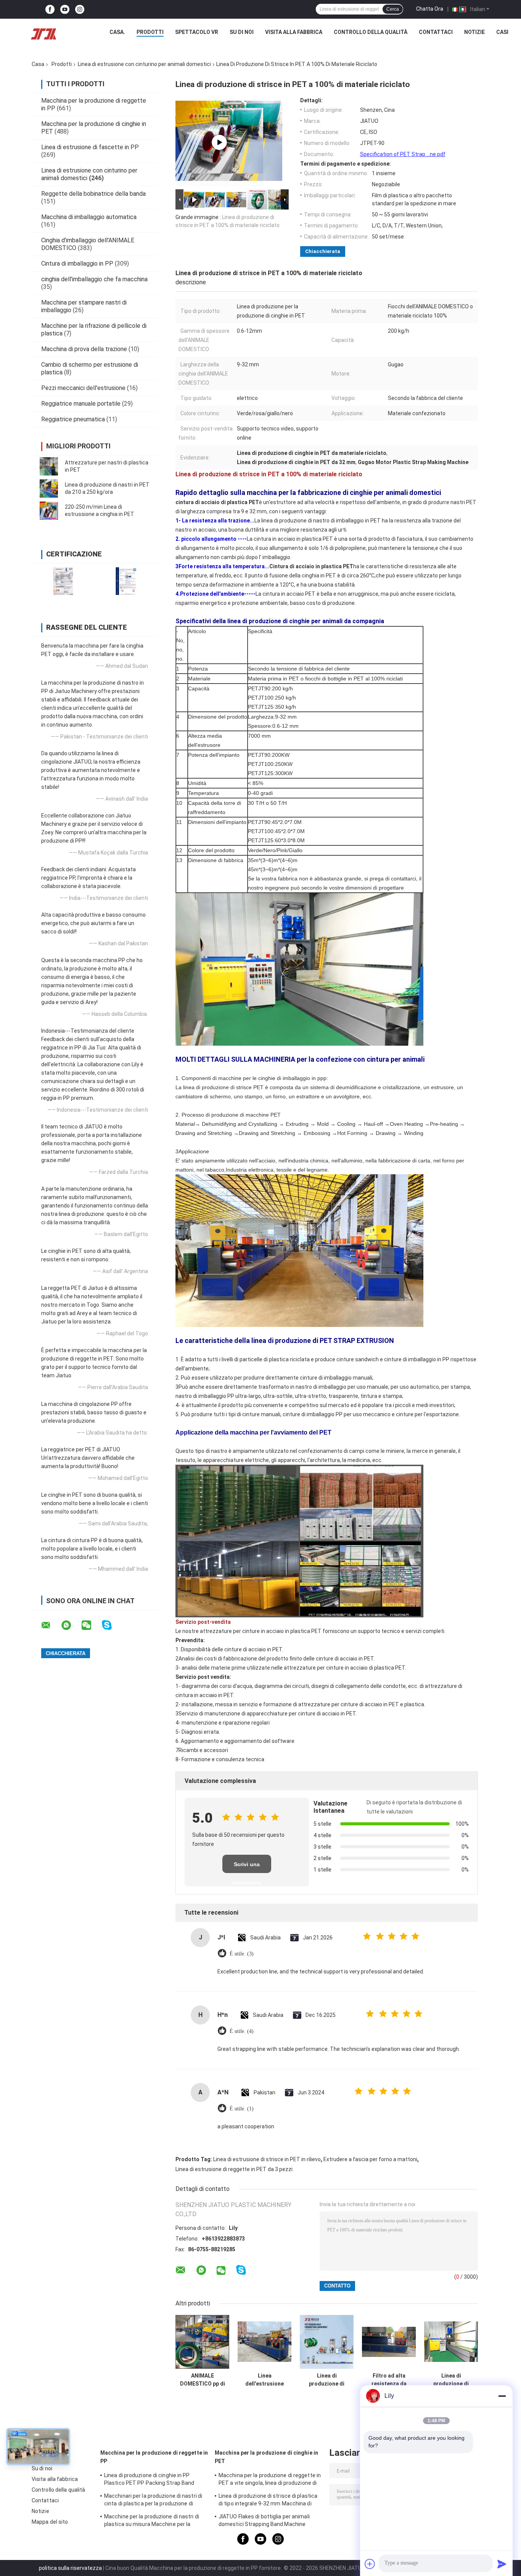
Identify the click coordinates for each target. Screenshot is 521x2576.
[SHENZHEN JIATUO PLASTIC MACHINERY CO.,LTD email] (51, 1625)
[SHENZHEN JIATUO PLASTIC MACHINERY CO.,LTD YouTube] (65, 9)
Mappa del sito (50, 2522)
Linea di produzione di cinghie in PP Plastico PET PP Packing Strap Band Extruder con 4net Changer (149, 2480)
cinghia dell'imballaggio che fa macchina (94, 279)
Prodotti (150, 32)
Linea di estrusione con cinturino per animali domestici (144, 64)
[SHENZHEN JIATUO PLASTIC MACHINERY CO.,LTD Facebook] (50, 9)
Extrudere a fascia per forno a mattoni (370, 2159)
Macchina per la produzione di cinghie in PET (266, 2457)
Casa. (117, 32)
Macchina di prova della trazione (84, 349)
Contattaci (436, 32)
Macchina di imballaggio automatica (89, 217)
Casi (502, 32)
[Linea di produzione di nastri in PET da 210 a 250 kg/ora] (49, 488)
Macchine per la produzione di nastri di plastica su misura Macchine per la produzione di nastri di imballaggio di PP (153, 2521)
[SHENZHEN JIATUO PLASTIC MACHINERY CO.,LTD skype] (112, 1625)
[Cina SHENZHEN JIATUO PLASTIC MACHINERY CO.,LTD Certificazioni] (63, 581)
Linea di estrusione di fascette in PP (90, 147)
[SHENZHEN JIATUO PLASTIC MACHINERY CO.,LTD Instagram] (80, 9)
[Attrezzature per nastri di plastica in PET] (49, 466)
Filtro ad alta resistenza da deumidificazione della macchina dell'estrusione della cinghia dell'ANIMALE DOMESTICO (389, 2380)
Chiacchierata (323, 251)
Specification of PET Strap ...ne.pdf (403, 154)
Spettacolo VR (197, 32)
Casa (38, 64)
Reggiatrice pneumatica (73, 419)
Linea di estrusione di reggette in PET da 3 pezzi (234, 2169)
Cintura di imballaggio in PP (77, 264)
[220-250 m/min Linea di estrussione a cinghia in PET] (49, 511)
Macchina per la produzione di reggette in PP (154, 2457)
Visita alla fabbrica (294, 32)
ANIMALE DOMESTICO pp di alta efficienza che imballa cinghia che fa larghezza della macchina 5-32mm (202, 2380)
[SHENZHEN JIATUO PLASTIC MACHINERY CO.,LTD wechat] (91, 1625)
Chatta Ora (430, 9)
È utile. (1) (242, 2109)
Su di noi (242, 32)
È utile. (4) (242, 2031)
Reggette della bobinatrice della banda (93, 194)
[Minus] (502, 2396)
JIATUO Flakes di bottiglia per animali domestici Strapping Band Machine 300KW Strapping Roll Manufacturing (264, 2521)
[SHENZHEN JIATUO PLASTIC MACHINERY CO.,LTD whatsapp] (71, 1625)
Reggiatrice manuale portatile (81, 404)
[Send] (502, 2564)
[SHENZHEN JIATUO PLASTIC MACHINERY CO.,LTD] (43, 34)
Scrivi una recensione (247, 1867)
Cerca (393, 9)
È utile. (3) (242, 1954)
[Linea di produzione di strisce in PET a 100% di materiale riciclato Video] (219, 142)
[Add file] (370, 2564)
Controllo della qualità (371, 32)
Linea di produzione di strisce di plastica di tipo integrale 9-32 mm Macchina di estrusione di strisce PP (268, 2501)
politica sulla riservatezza (70, 2568)
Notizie (474, 32)
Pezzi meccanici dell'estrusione (83, 388)
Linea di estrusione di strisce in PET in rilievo (267, 2159)
